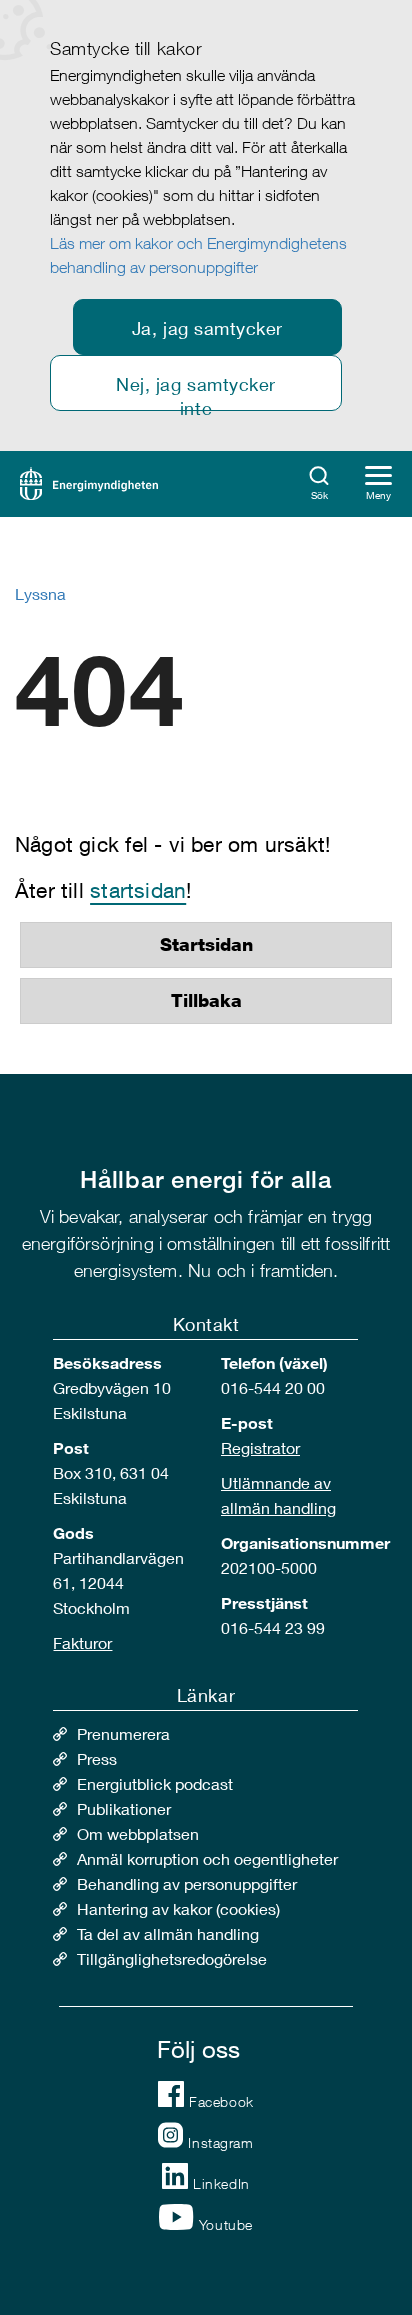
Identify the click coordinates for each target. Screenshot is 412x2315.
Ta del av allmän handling (168, 1933)
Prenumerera (123, 1733)
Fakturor (82, 1642)
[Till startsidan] (89, 481)
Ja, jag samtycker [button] (207, 328)
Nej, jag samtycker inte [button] (196, 392)
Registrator (260, 1447)
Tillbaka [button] (206, 1001)
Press (97, 1758)
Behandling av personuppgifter (187, 1883)
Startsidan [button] (206, 945)
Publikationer (124, 1808)
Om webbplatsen (138, 1833)
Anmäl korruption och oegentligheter (207, 1858)
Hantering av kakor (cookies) (178, 1908)
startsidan (138, 890)
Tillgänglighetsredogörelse (172, 1958)
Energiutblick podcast (155, 1783)
